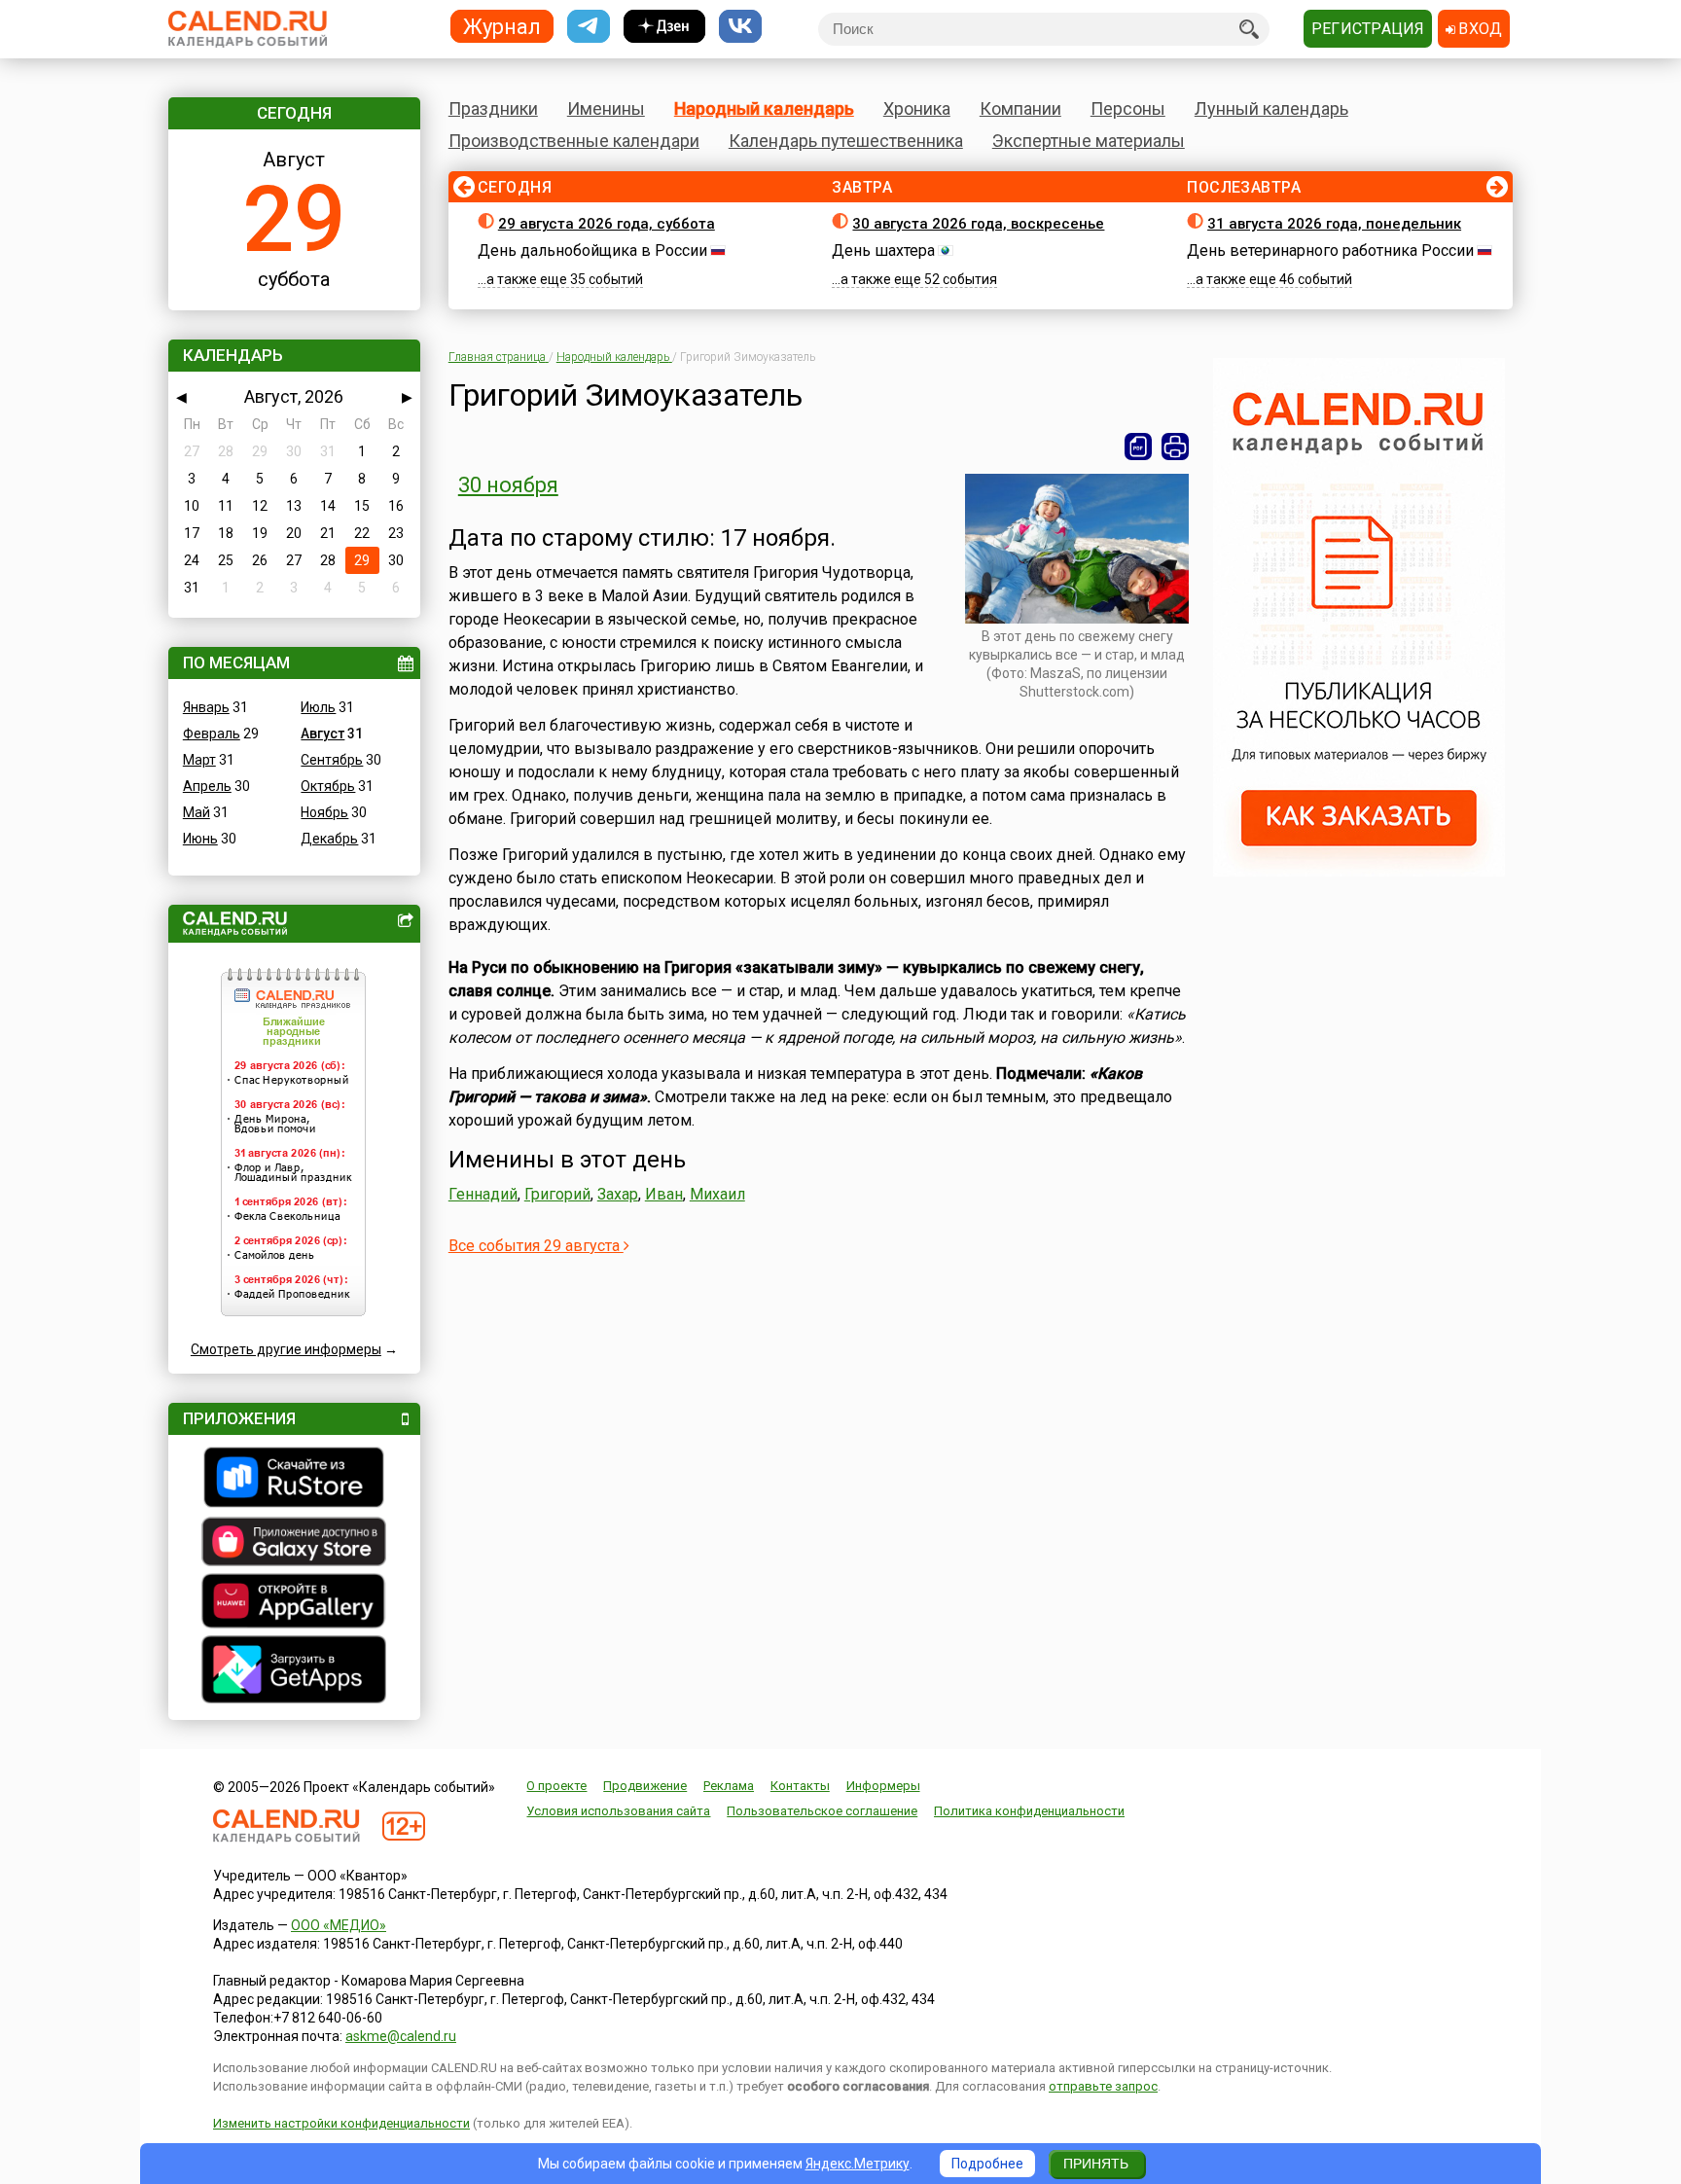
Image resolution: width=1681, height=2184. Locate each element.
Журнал (502, 26)
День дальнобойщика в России (592, 251)
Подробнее (987, 2164)
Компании (1020, 108)
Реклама (729, 1786)
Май (197, 812)
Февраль (212, 734)
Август (322, 734)
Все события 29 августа (536, 1246)
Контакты (800, 1786)
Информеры (883, 1786)
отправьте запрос (1103, 2086)
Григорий (557, 1194)
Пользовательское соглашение (822, 1811)
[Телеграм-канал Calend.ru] (589, 27)
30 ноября (508, 485)
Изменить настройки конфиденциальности (341, 2123)
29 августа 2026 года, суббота (607, 224)
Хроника (917, 108)
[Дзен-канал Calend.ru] (664, 27)
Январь (206, 707)
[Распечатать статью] (1175, 447)
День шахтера (883, 251)
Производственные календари (574, 141)
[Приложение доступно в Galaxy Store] (294, 1544)
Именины (606, 108)
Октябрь (328, 786)
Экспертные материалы (1089, 141)
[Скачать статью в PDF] (1138, 447)
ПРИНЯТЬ (1096, 2164)
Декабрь (329, 839)
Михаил (717, 1194)
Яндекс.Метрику (858, 2164)
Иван (664, 1194)
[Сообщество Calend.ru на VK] (740, 27)
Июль (318, 707)
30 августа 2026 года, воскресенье (978, 224)
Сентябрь (332, 760)
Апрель (207, 786)
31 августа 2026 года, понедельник (1334, 224)
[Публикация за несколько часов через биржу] (1359, 872)
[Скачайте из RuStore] (294, 1480)
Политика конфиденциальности (1029, 1811)
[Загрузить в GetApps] (294, 1672)
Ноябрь (324, 812)
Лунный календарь (1271, 108)
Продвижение (645, 1786)
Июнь (200, 839)
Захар (618, 1194)
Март (199, 760)
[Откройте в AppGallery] (294, 1603)
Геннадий (483, 1194)
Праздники (493, 108)
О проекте (556, 1786)
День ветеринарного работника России (1330, 251)
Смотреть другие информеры (286, 1349)
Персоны (1128, 108)
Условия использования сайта (618, 1811)
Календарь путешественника (846, 141)
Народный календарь (764, 108)
